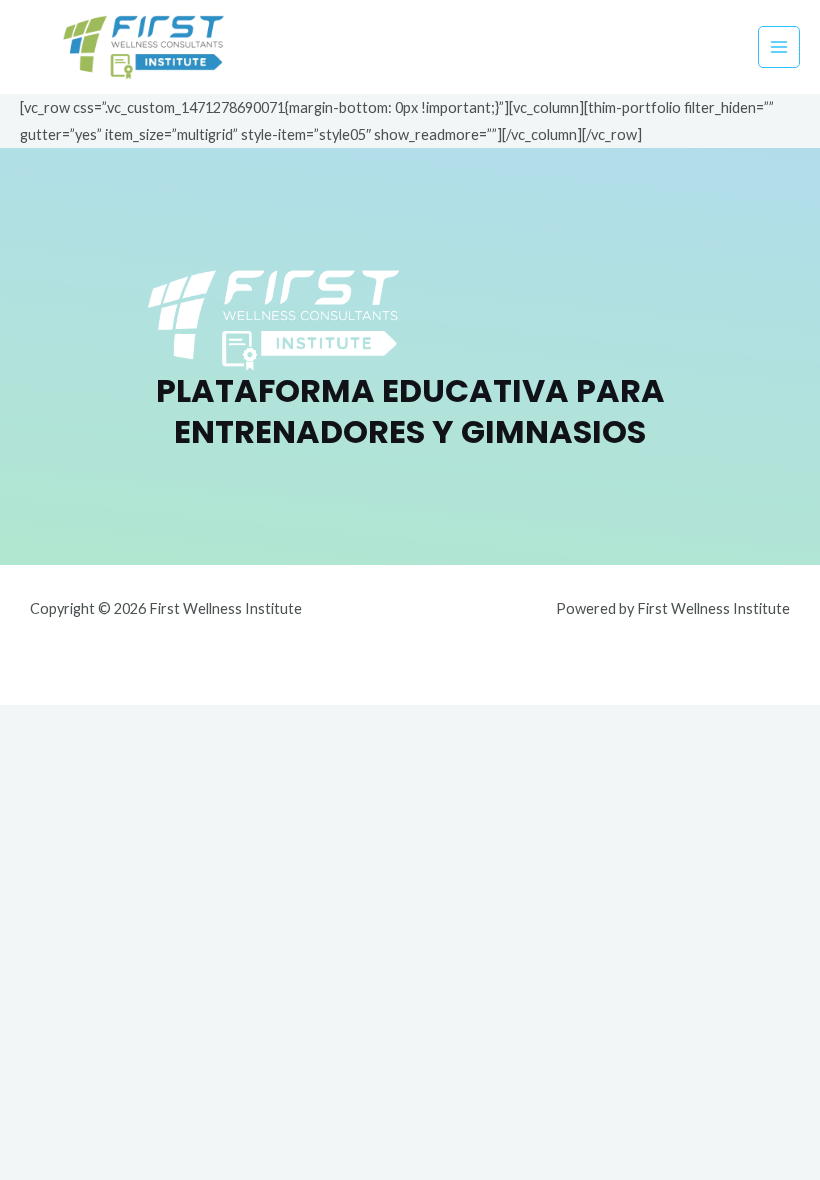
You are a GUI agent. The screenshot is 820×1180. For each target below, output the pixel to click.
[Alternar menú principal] (779, 47)
